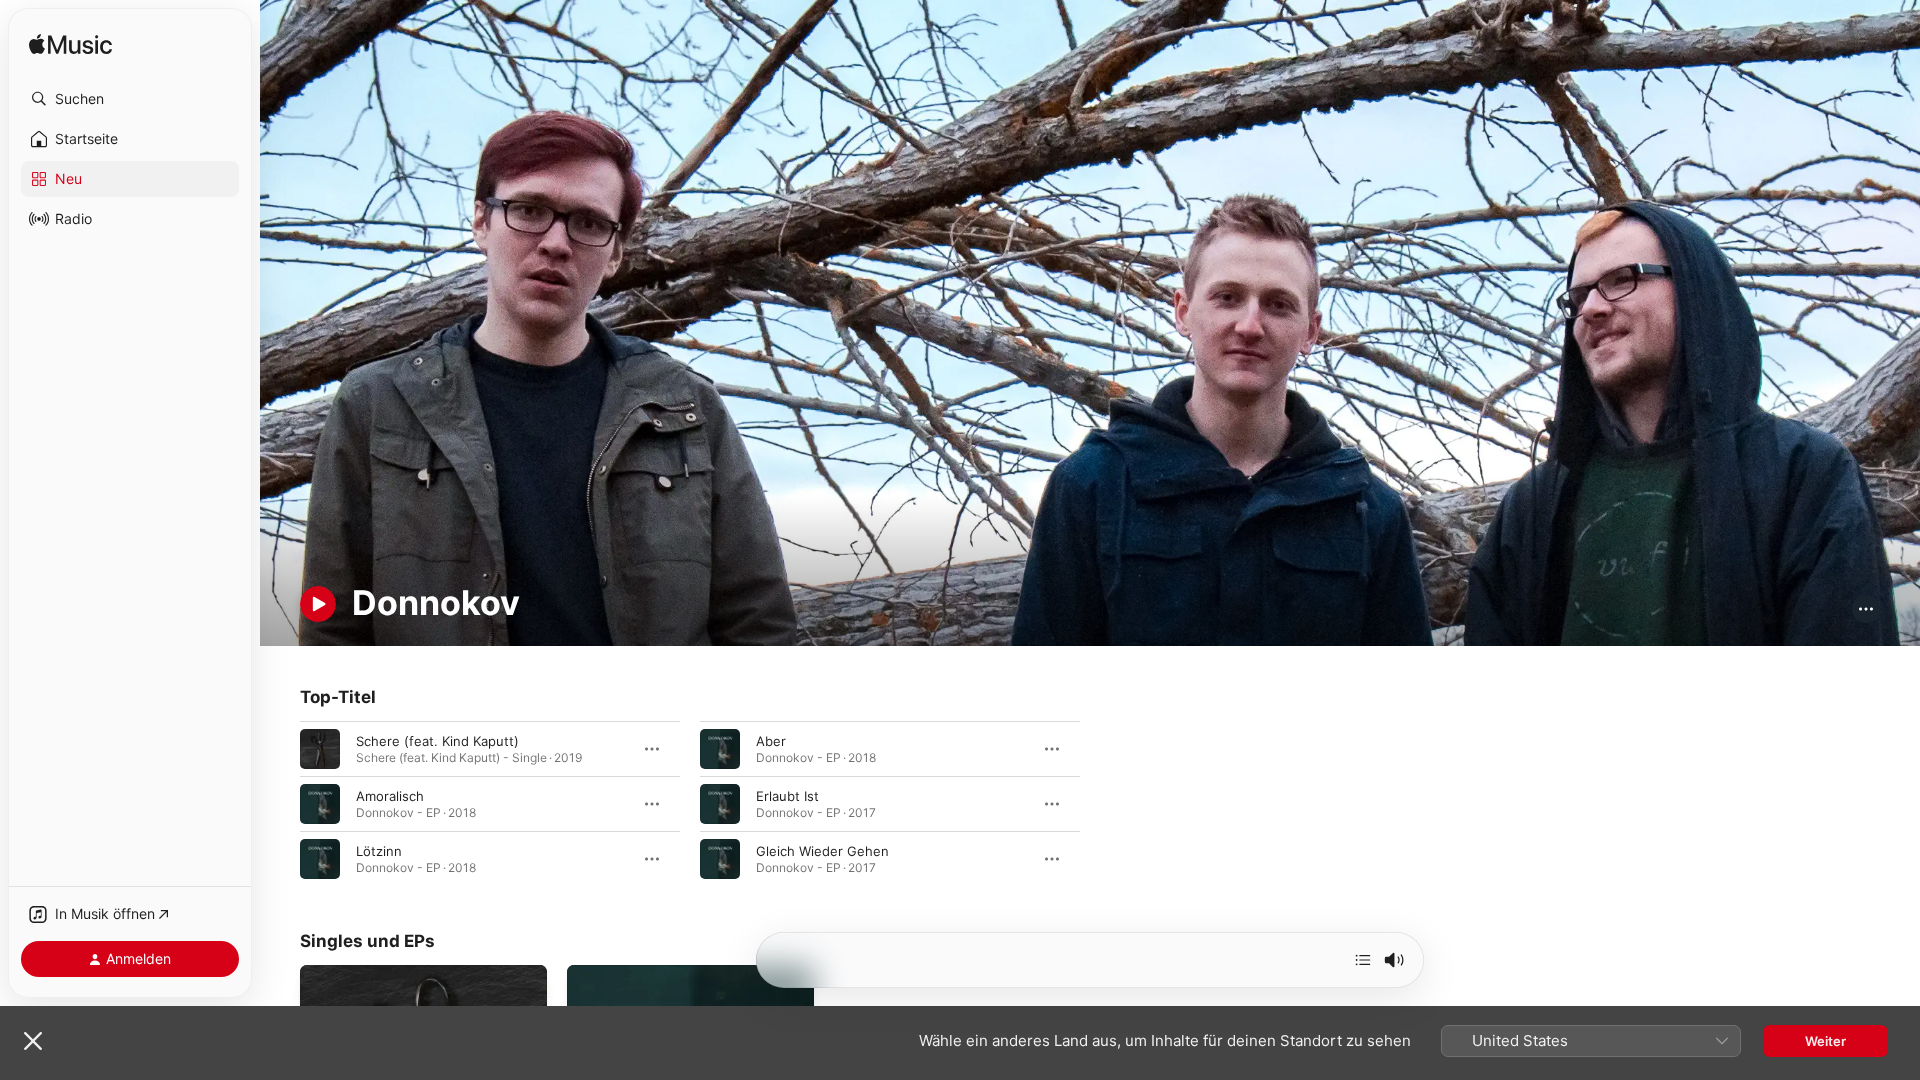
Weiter (1825, 1041)
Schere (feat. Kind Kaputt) (437, 740)
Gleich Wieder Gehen (822, 850)
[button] (130, 99)
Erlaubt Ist (787, 795)
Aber (771, 740)
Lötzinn (379, 850)
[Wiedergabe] (318, 604)
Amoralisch (390, 795)
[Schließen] (33, 1041)
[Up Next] (1363, 960)
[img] (70, 45)
